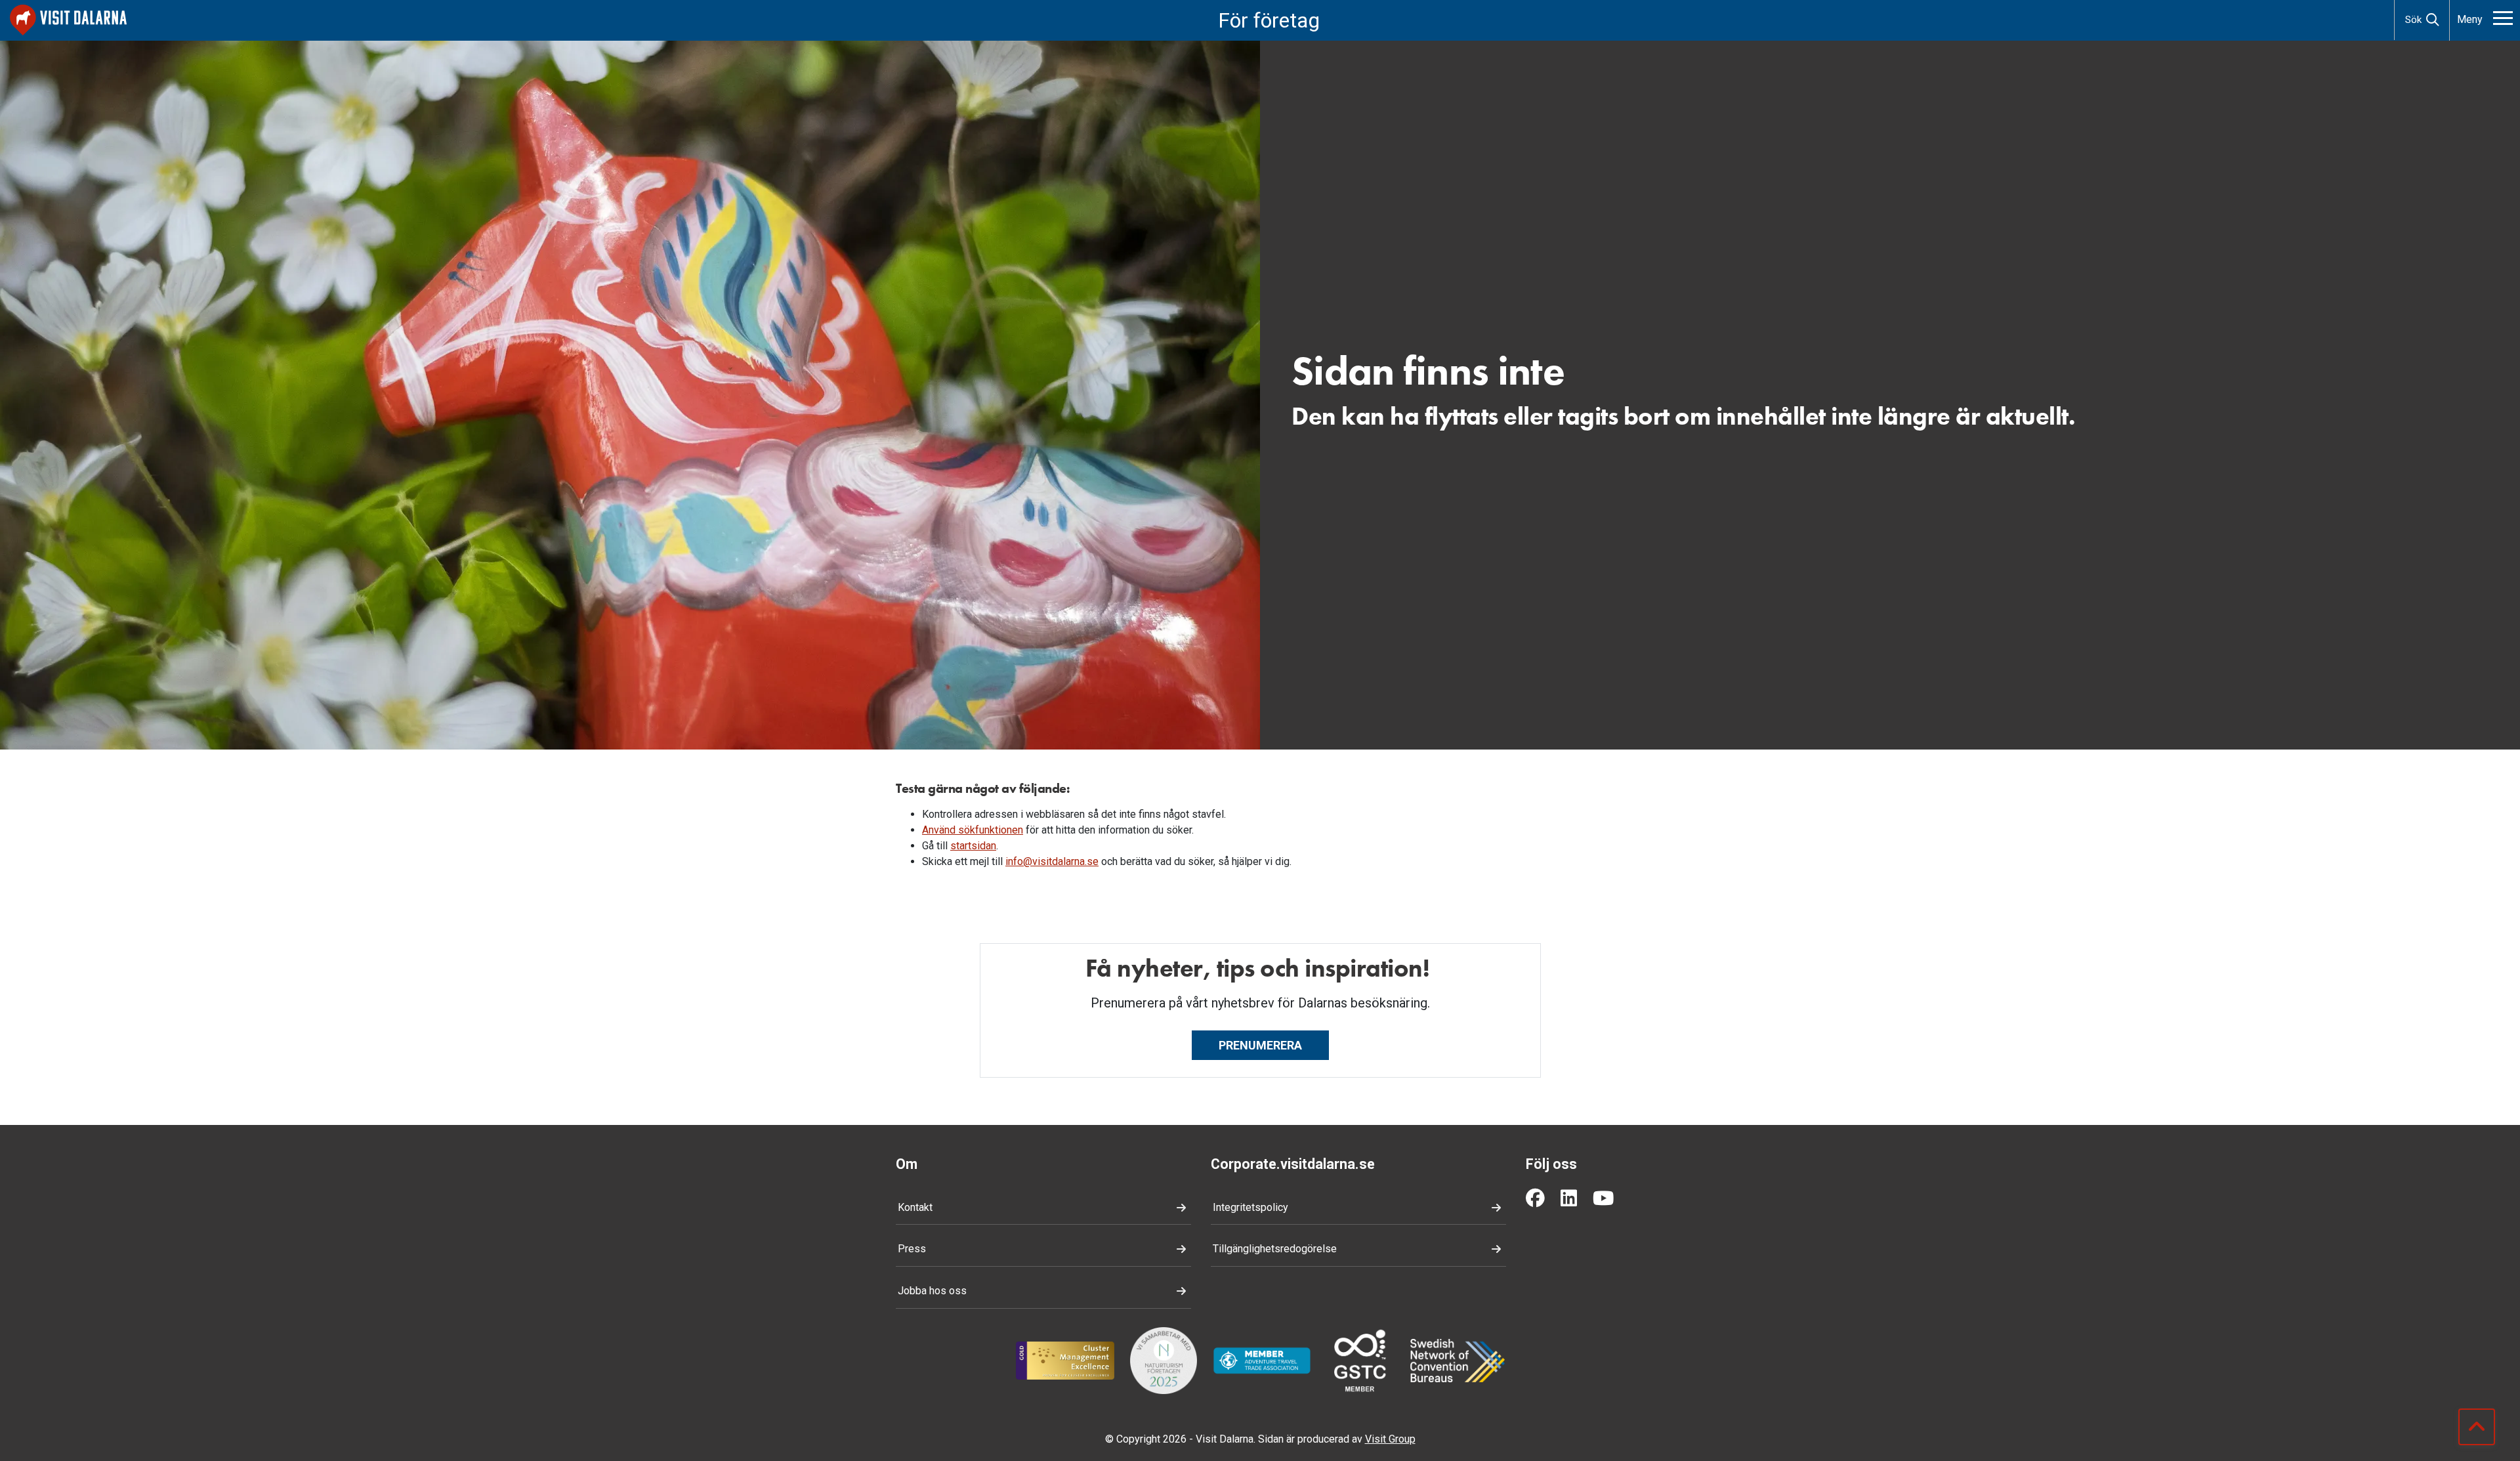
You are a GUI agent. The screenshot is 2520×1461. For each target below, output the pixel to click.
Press (912, 1249)
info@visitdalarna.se (1052, 861)
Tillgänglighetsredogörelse (1275, 1249)
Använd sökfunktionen (973, 830)
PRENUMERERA (1260, 1045)
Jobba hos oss (932, 1291)
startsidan (973, 846)
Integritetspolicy (1250, 1207)
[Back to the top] (2477, 1427)
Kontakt (915, 1207)
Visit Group (1390, 1439)
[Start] (68, 20)
